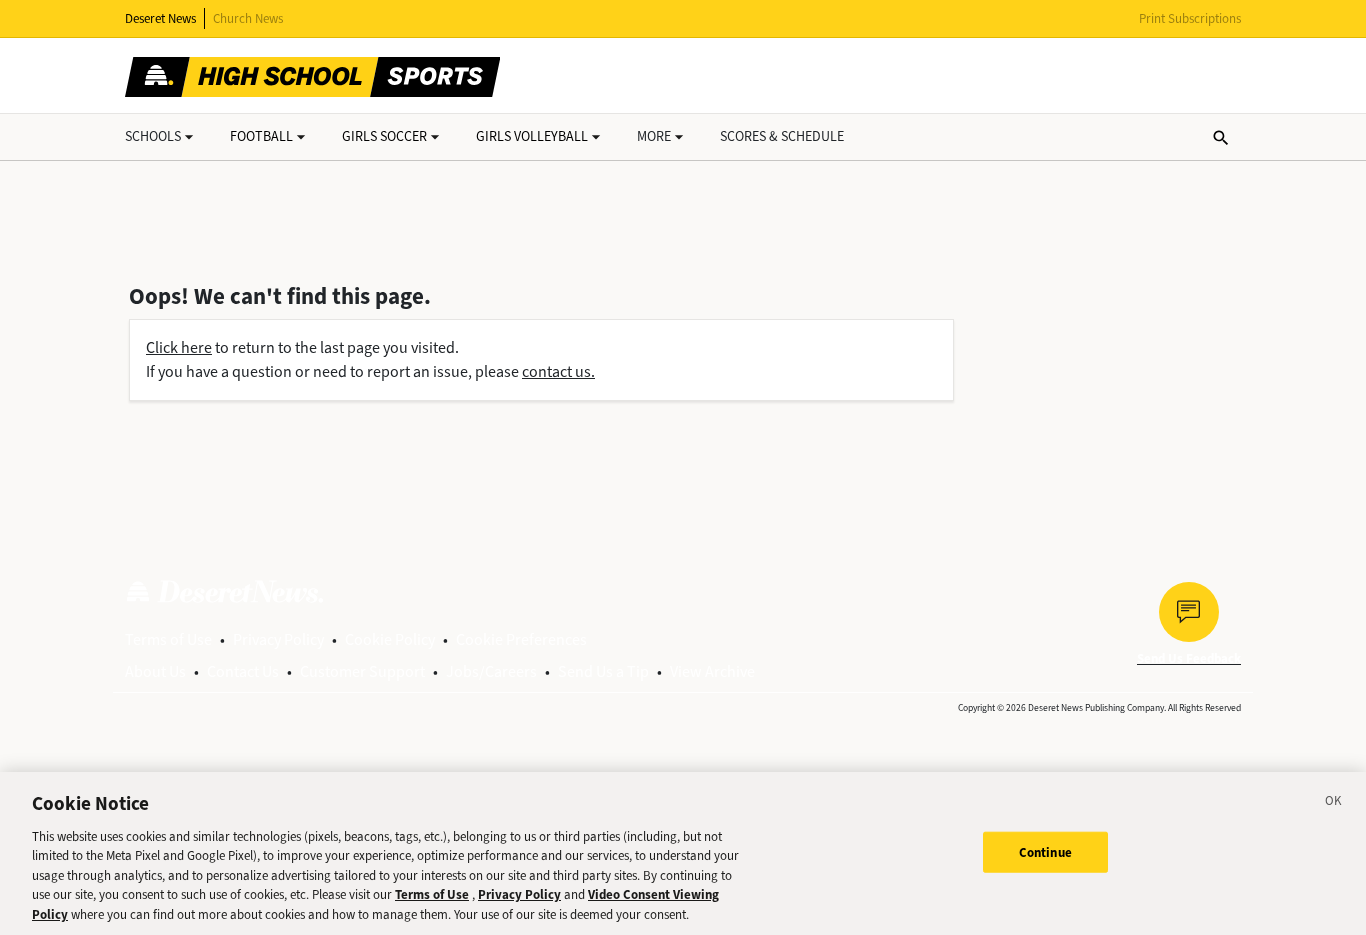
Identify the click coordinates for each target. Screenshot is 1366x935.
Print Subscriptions (1190, 18)
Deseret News (160, 18)
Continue (1045, 851)
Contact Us (243, 671)
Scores (782, 136)
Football (261, 136)
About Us (155, 671)
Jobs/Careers (491, 671)
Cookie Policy (390, 639)
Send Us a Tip (603, 671)
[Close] (1334, 804)
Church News (248, 18)
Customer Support (362, 671)
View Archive (712, 671)
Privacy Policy (278, 639)
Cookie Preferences (521, 639)
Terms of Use (168, 639)
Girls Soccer (384, 136)
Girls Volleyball (532, 136)
